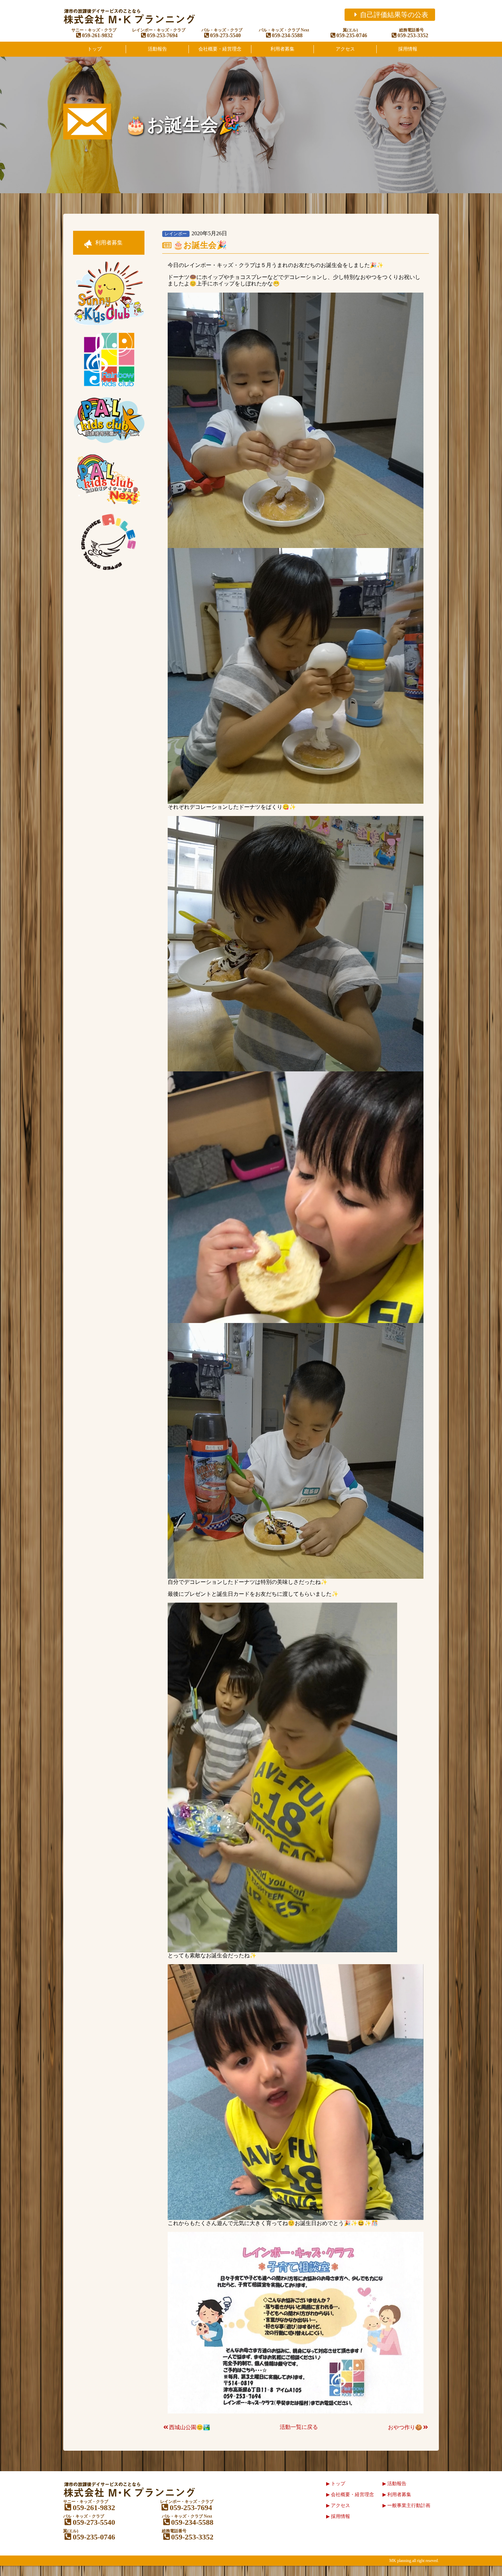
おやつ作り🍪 (405, 2427)
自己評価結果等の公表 (394, 15)
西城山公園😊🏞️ (190, 2427)
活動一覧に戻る (299, 2427)
